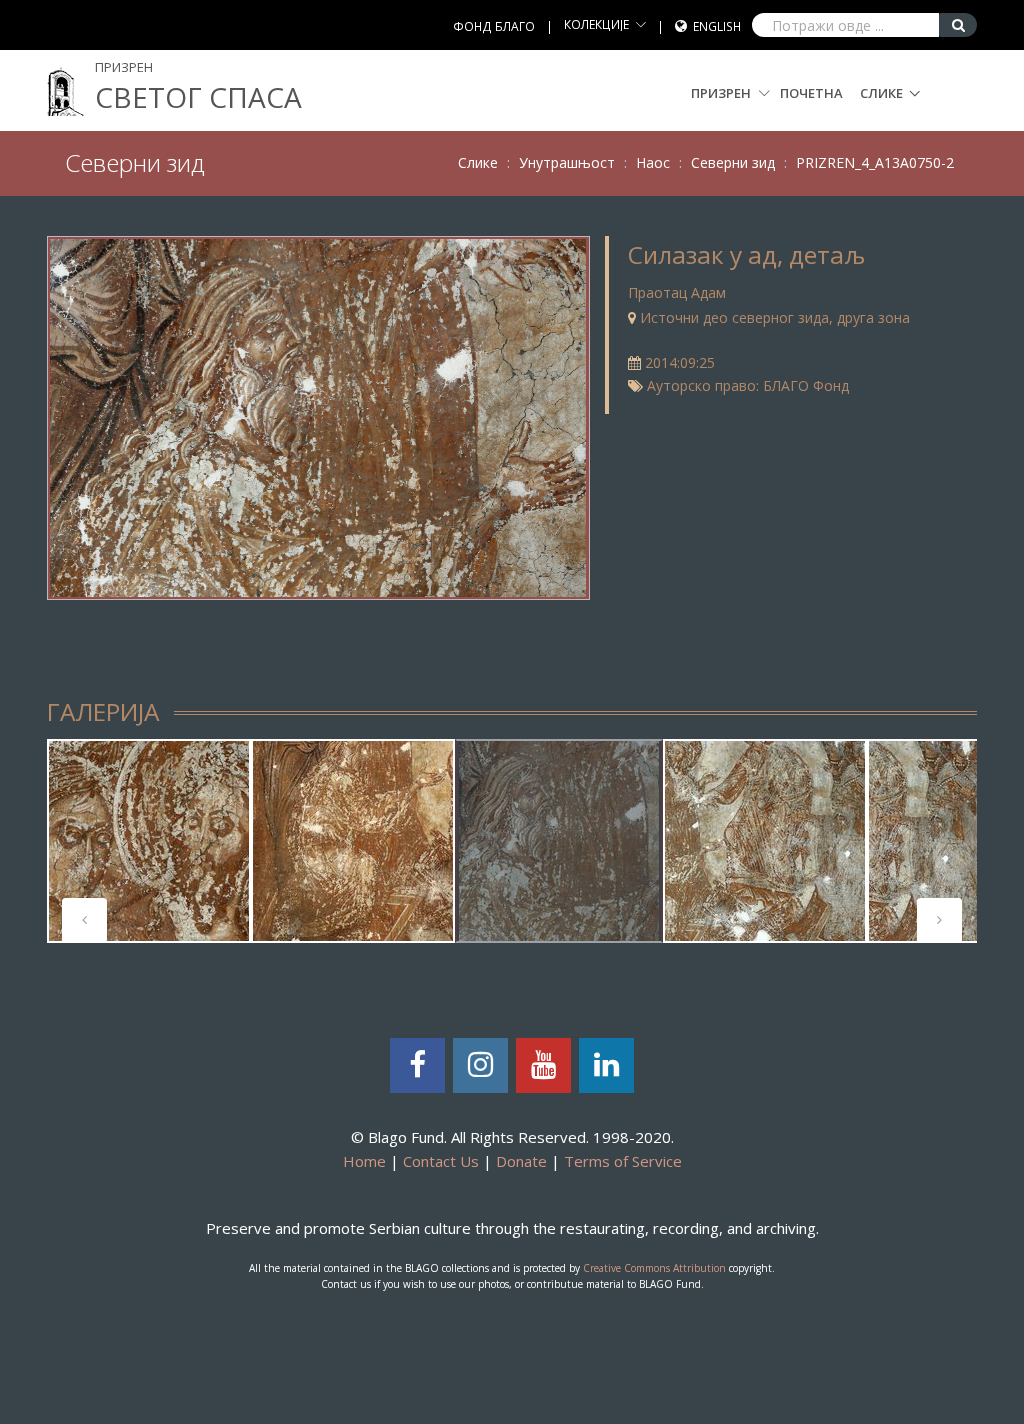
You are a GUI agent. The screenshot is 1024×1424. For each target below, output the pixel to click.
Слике (881, 93)
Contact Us (441, 1161)
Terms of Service (623, 1161)
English (717, 26)
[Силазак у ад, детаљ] (318, 415)
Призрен (722, 93)
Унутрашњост (567, 162)
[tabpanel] (149, 841)
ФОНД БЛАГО (494, 26)
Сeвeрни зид (733, 162)
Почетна (811, 93)
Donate (521, 1161)
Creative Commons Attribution (654, 1268)
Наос (653, 162)
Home (364, 1161)
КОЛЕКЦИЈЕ (596, 24)
